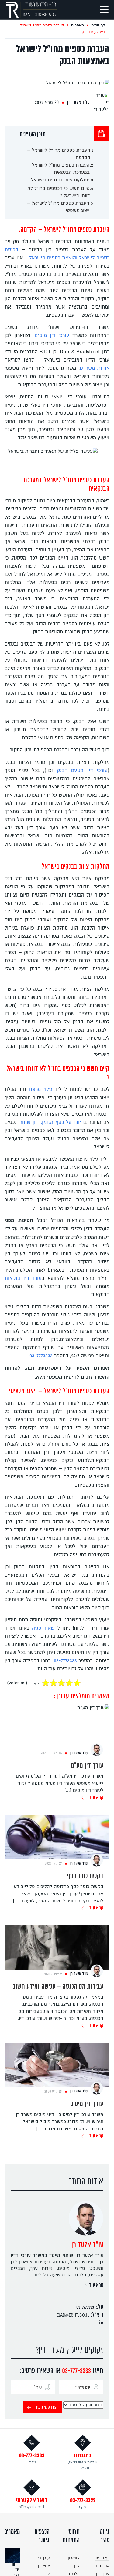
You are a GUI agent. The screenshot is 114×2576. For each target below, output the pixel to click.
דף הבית (97, 25)
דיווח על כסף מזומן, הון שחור (52, 1122)
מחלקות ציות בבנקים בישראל (60, 180)
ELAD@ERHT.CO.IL (73, 2315)
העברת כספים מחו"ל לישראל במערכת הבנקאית (61, 169)
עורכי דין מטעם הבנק (82, 771)
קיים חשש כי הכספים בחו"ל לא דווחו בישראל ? (59, 192)
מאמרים (77, 25)
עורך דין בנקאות (23, 1278)
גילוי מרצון (41, 1089)
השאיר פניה (45, 1628)
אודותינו (103, 2566)
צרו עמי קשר (46, 2408)
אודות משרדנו (95, 368)
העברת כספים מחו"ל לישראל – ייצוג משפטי (58, 207)
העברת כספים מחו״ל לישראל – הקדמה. (59, 154)
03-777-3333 (76, 2371)
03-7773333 (41, 1356)
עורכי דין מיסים (52, 335)
